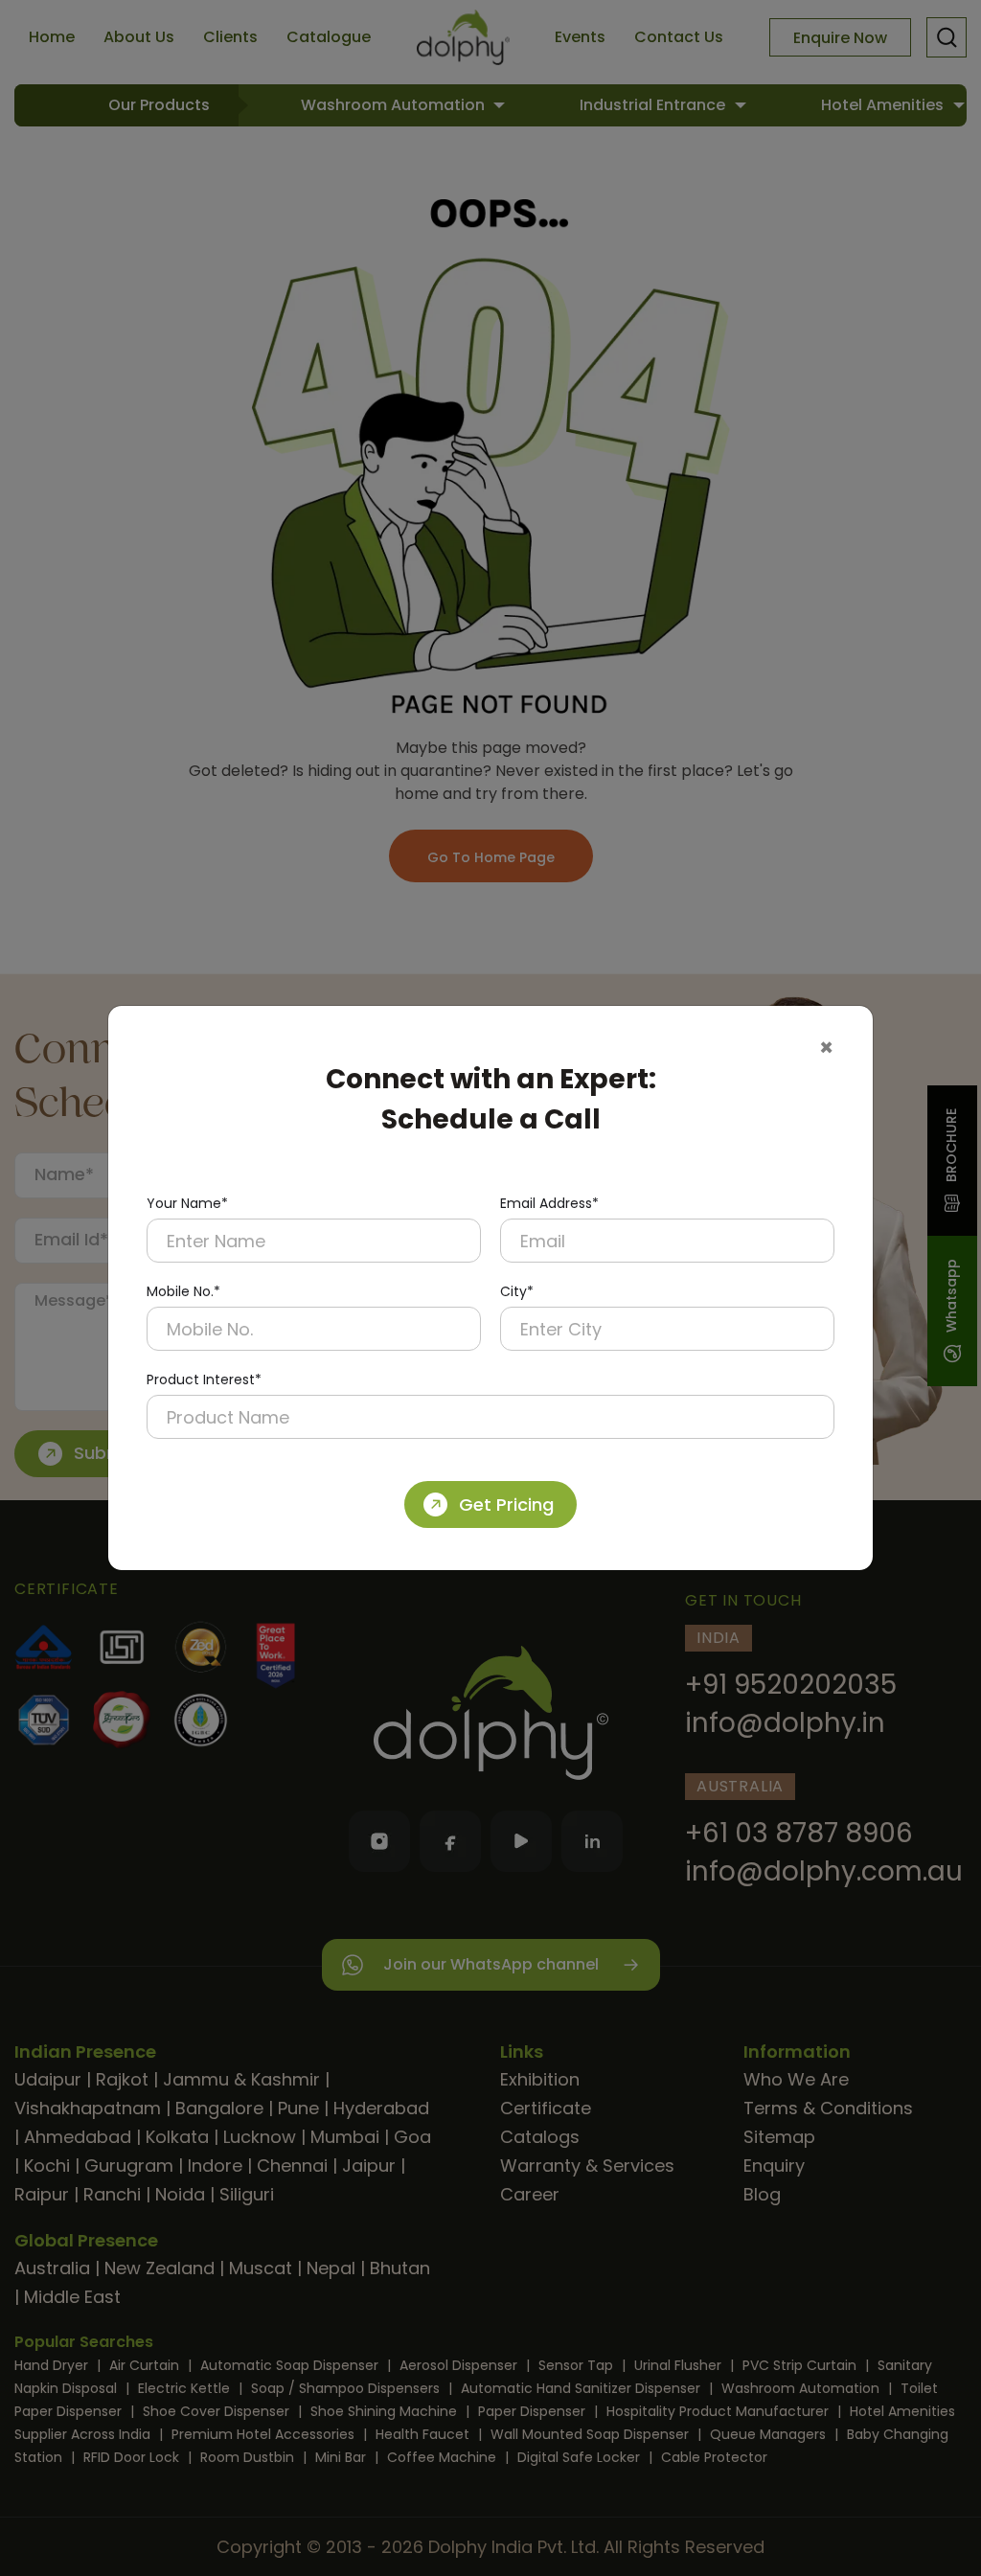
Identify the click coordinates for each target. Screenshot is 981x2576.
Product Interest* (204, 1379)
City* (517, 1291)
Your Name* (187, 1203)
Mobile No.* (183, 1291)
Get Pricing (506, 1505)
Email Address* (549, 1203)
